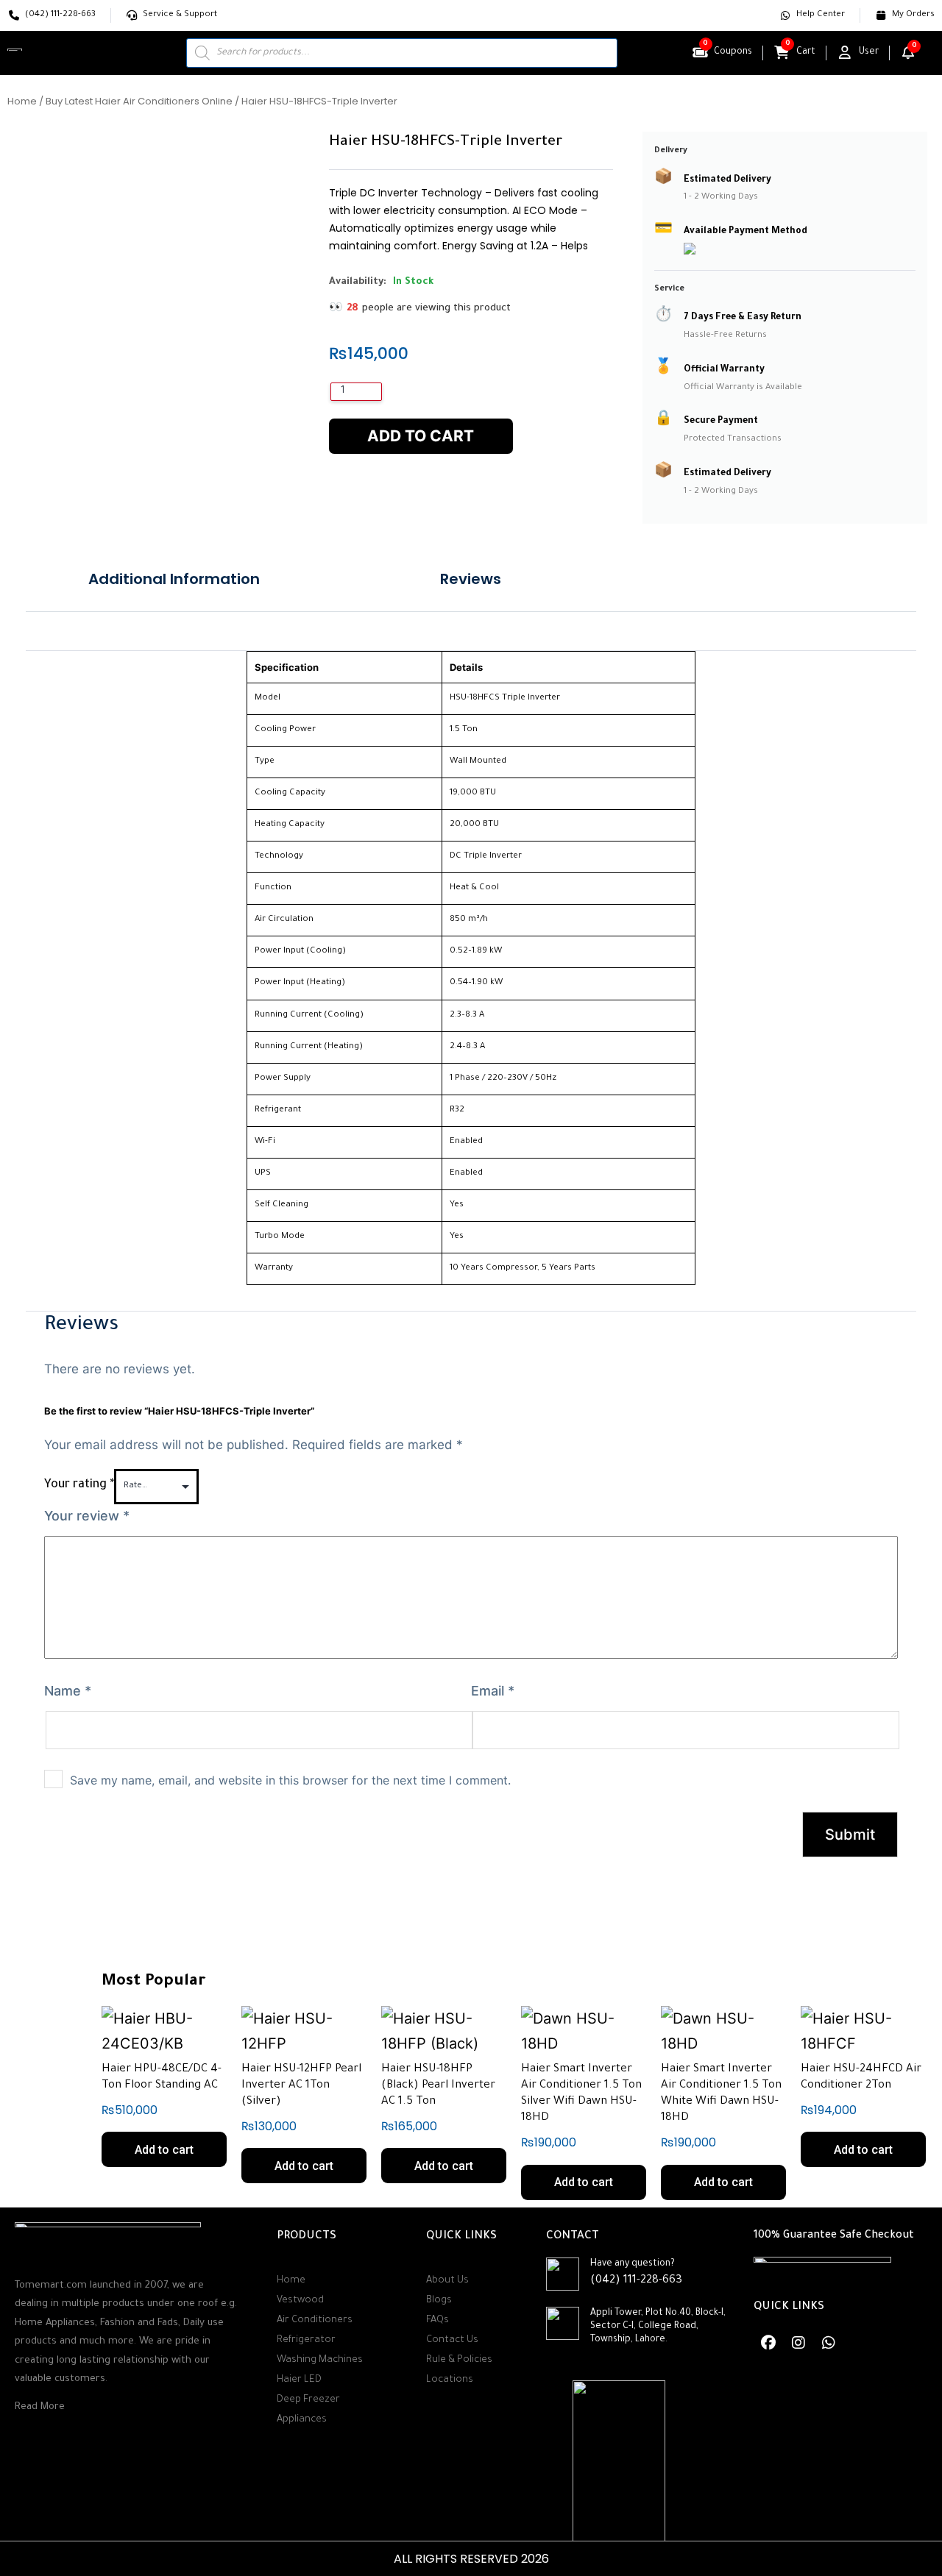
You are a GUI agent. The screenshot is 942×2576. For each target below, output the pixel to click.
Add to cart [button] (164, 2150)
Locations (450, 2380)
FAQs (438, 2320)
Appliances (302, 2420)
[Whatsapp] (829, 2343)
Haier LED (299, 2380)
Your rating (79, 1485)
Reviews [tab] (471, 579)
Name (68, 1691)
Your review (87, 1516)
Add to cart (421, 436)
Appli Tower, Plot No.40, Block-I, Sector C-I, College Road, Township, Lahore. (658, 2327)
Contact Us (452, 2340)
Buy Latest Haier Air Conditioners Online (139, 101)
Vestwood (300, 2301)
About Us (447, 2281)
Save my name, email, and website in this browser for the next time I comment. (290, 1780)
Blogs (439, 2301)
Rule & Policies (459, 2360)
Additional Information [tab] (174, 579)
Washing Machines (320, 2360)
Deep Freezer (308, 2400)
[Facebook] (768, 2343)
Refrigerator (306, 2340)
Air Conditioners (315, 2320)
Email (493, 1691)
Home (22, 101)
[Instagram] (798, 2343)
